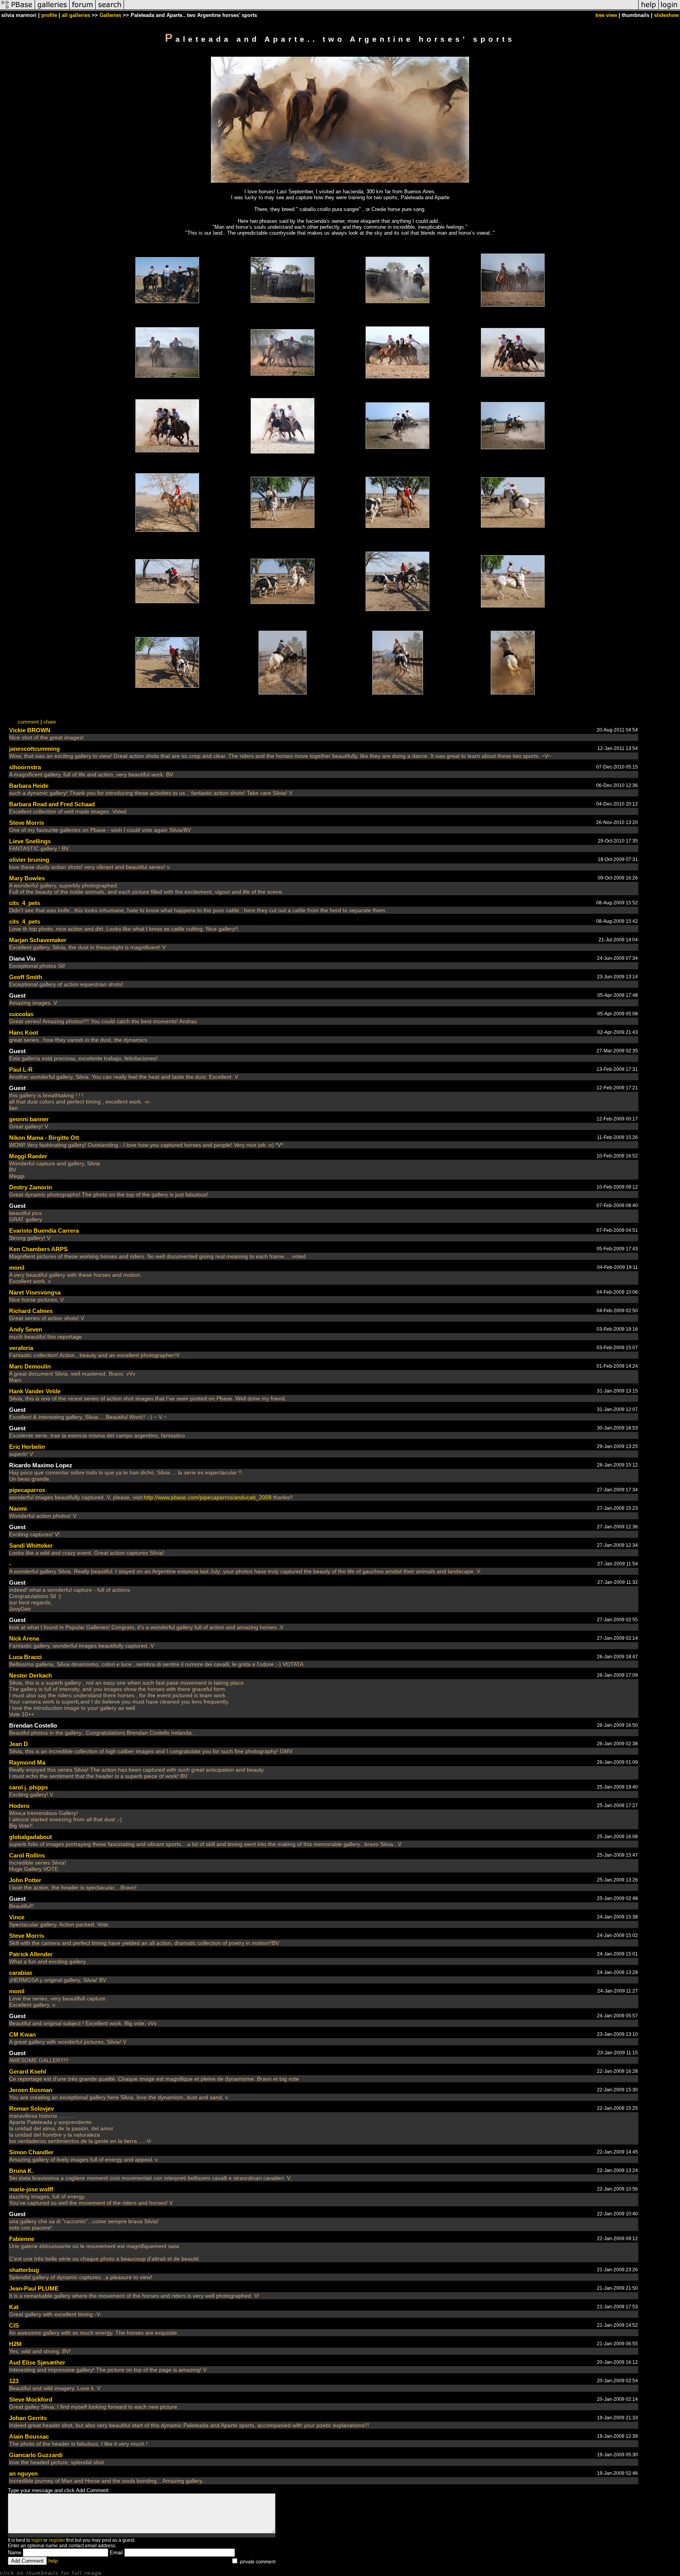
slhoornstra (25, 767)
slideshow (666, 15)
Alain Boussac (29, 2436)
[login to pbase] (669, 9)
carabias (21, 1973)
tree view (606, 15)
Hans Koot (24, 1032)
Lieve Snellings (30, 841)
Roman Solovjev (31, 2108)
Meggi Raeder (28, 1156)
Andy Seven (26, 1329)
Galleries (110, 15)
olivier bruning (29, 860)
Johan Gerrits (28, 2418)
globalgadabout (30, 1837)
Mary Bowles (27, 878)
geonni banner (29, 1119)
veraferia (21, 1348)
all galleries (76, 15)
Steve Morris (27, 823)
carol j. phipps (29, 1787)
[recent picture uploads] (52, 9)
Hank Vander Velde (35, 1391)
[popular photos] (381, 9)
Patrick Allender (31, 1954)
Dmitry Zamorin (30, 1187)
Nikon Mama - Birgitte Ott (44, 1138)
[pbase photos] (18, 9)
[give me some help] (649, 9)
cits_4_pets (25, 903)
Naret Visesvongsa (35, 1292)
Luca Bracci (25, 1657)
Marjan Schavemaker (38, 940)
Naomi (18, 1508)
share (50, 722)
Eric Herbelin (27, 1447)
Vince (17, 1917)
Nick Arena (24, 1638)
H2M (15, 2344)
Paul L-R (21, 1069)
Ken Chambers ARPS (38, 1249)
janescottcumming (34, 749)
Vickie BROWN (30, 730)
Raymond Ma (27, 1762)
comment (28, 722)
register (57, 2540)
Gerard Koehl (28, 2071)
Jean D (18, 1744)
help (53, 2561)
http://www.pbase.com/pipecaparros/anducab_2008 (208, 1497)
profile (49, 15)
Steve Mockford (31, 2399)
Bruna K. (21, 2171)
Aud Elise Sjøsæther (37, 2362)
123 (14, 2381)
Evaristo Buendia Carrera (44, 1231)
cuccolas (21, 1014)
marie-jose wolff (31, 2189)
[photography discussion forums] (83, 9)
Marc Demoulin (30, 1366)
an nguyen (23, 2473)
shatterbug (24, 2270)
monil (17, 1268)
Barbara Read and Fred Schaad (52, 804)
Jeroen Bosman (31, 2090)
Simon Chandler (31, 2152)
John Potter (25, 1880)
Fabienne (22, 2239)
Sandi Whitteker (31, 1545)
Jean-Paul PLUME (34, 2288)
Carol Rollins (27, 1855)
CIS (14, 2325)
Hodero (19, 1806)
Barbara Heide (29, 786)
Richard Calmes (31, 1311)
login (37, 2540)
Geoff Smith (26, 977)
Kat (14, 2307)
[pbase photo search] (110, 9)
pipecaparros (27, 1490)
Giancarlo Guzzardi (36, 2455)
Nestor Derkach (30, 1675)
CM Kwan (22, 2034)
